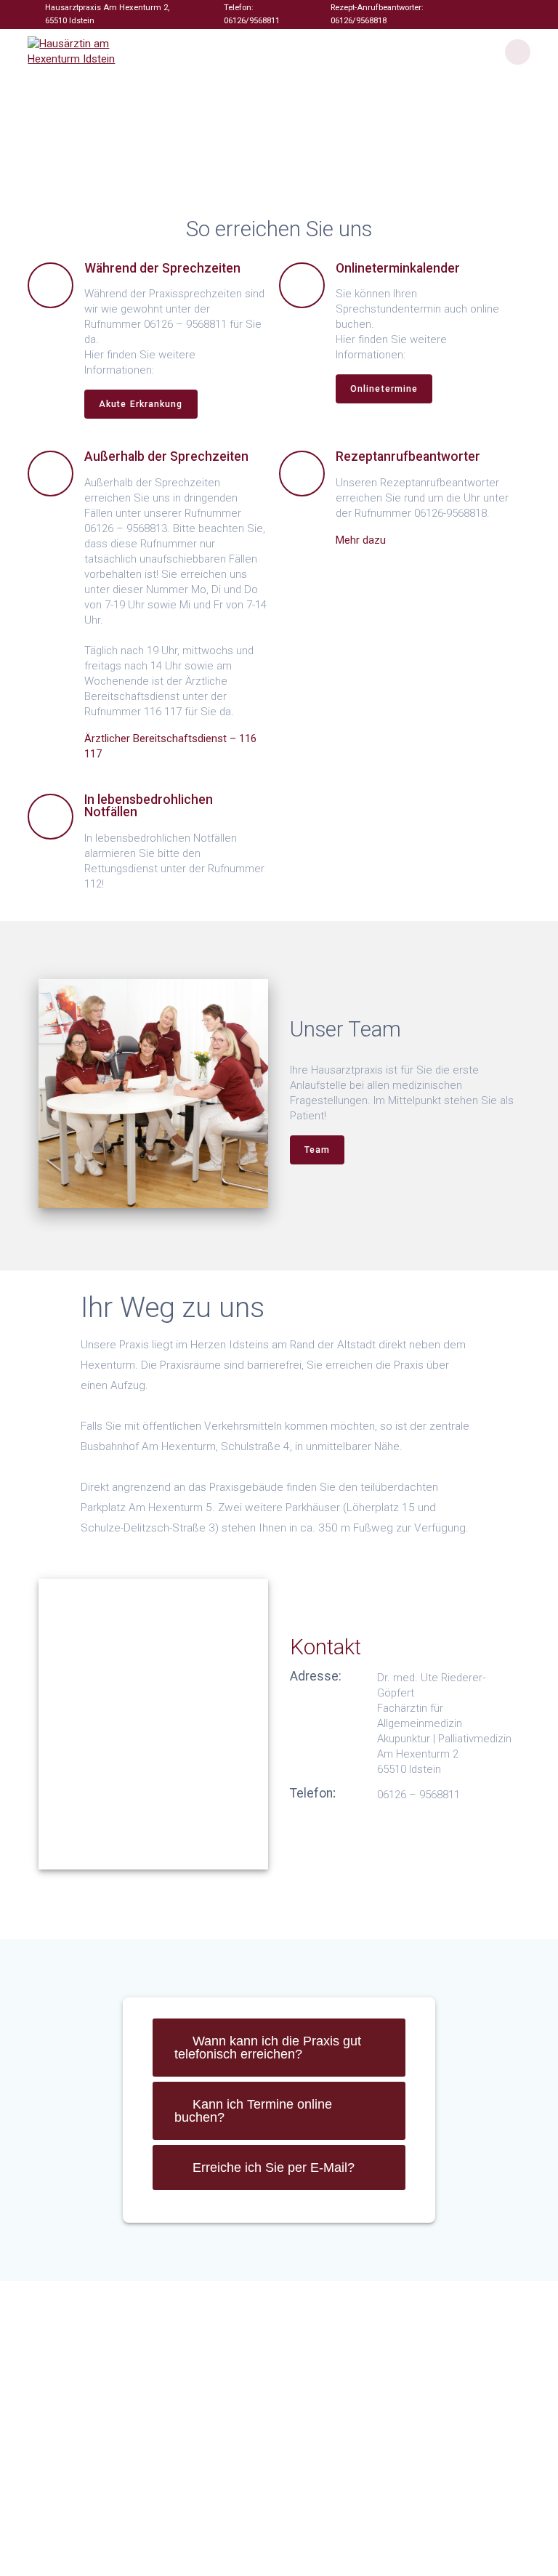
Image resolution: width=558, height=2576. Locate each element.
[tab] (279, 2048)
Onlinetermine (384, 389)
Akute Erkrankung (141, 404)
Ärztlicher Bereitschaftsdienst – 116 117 (170, 746)
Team (317, 1150)
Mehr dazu (361, 540)
